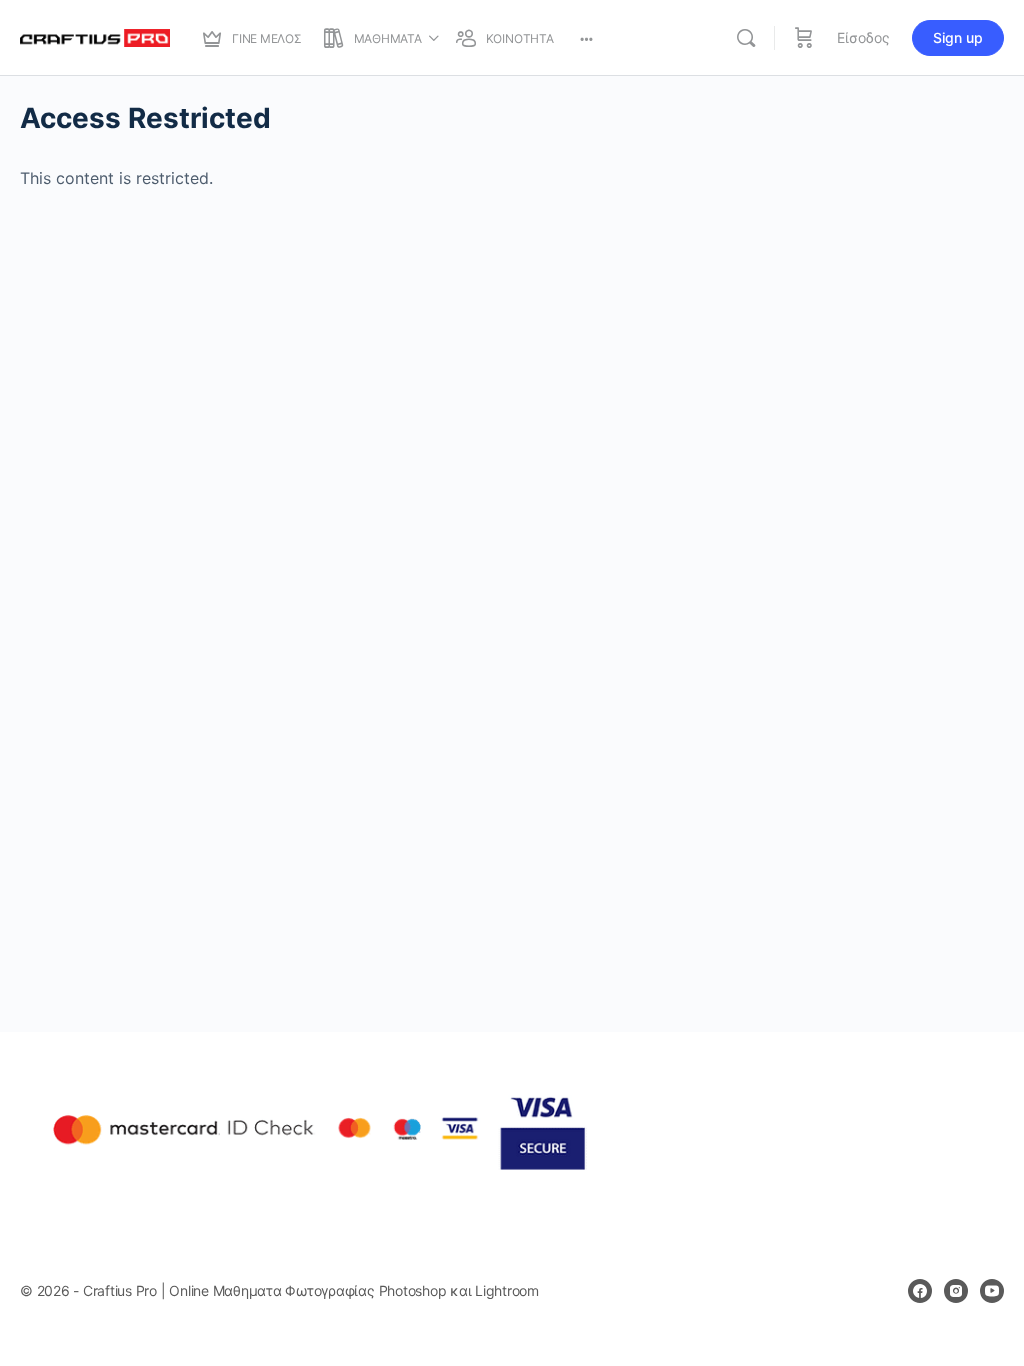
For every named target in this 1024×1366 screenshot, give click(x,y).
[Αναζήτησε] (746, 38)
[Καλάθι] (804, 38)
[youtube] (992, 1291)
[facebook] (920, 1291)
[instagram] (956, 1291)
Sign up (958, 37)
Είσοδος (863, 37)
